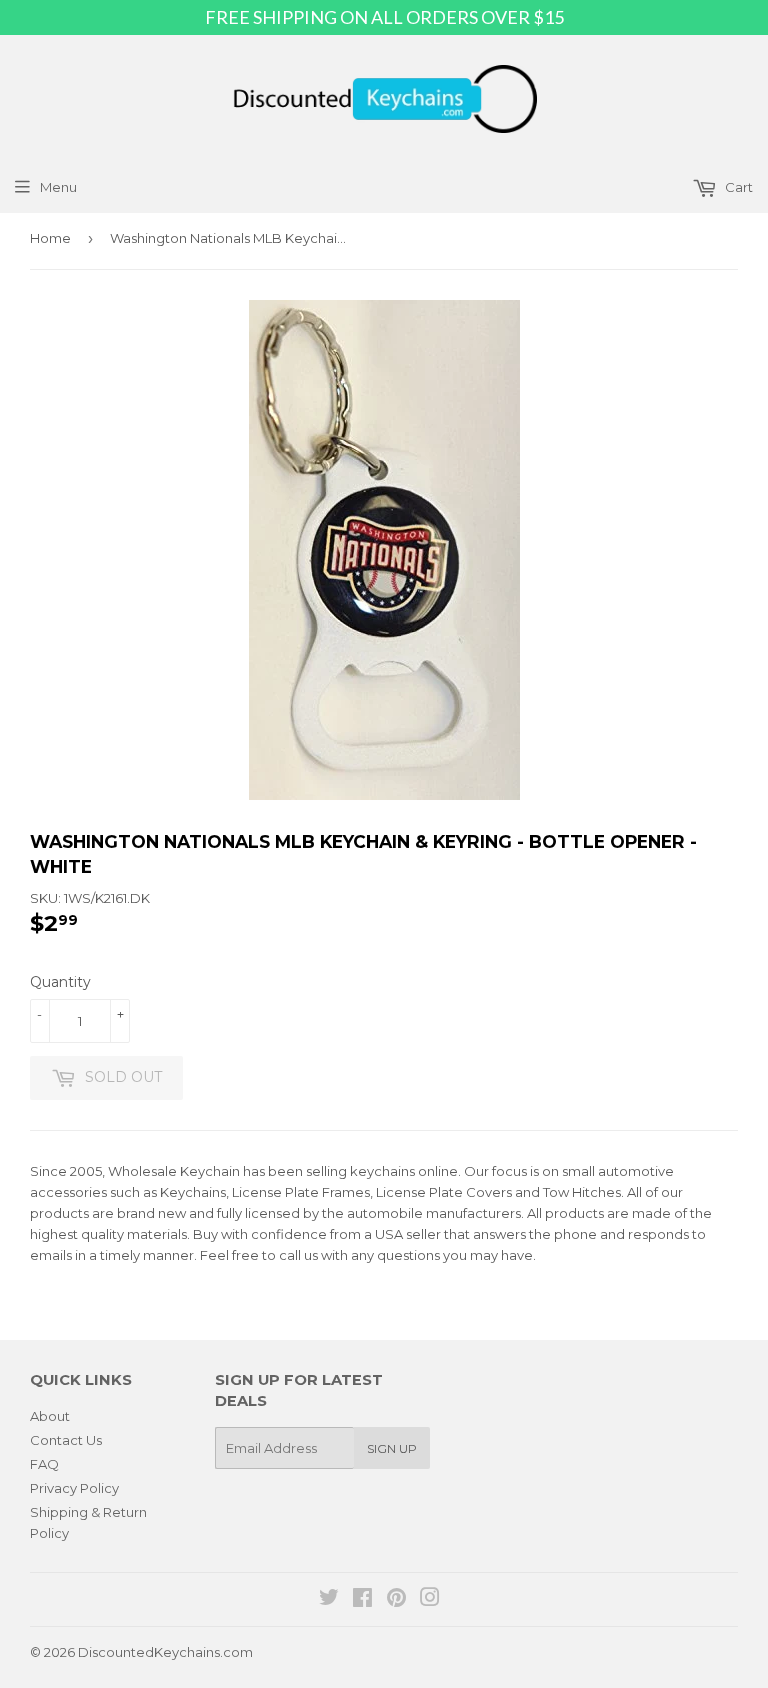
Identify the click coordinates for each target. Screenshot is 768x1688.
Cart (737, 187)
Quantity (60, 982)
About (50, 1416)
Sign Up (392, 1448)
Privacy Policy (74, 1488)
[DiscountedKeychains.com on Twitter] (329, 1600)
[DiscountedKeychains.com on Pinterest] (396, 1600)
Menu (58, 187)
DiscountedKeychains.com (165, 1652)
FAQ (44, 1464)
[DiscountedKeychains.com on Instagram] (430, 1600)
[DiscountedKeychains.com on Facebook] (362, 1600)
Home (50, 238)
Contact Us (66, 1440)
